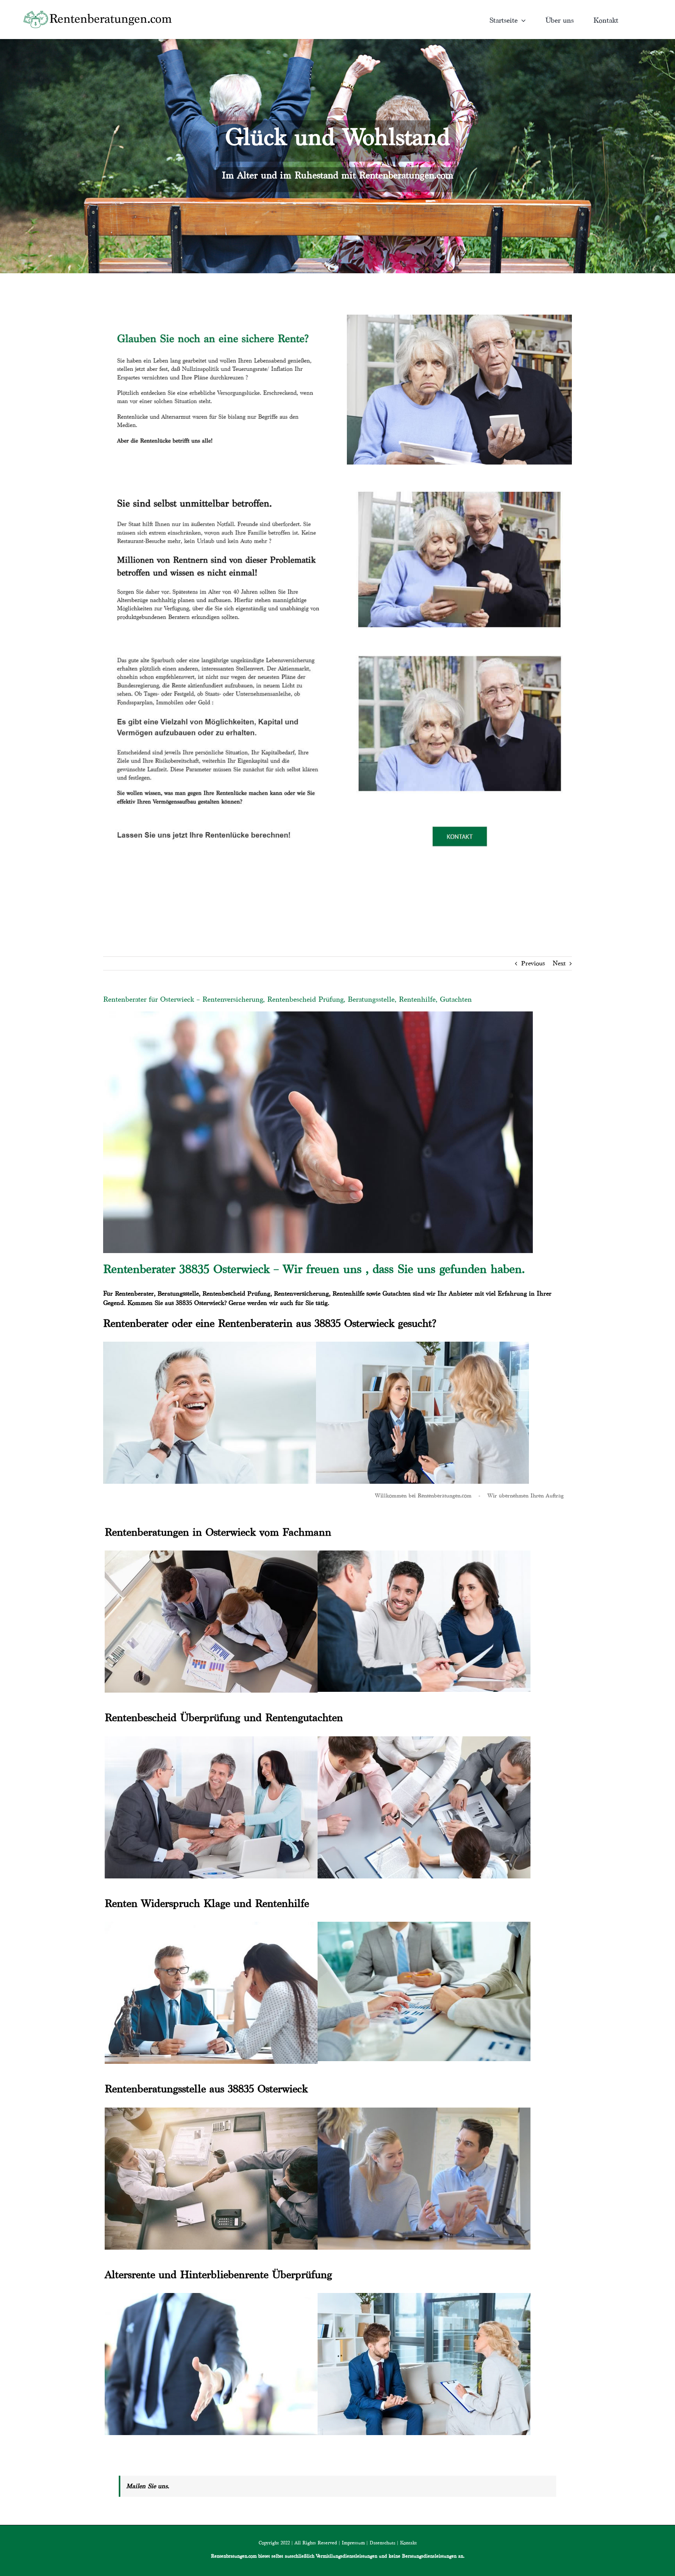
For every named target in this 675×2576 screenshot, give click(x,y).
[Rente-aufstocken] (459, 646)
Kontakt (408, 2543)
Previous (533, 963)
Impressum (353, 2543)
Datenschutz (382, 2543)
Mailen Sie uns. (148, 2486)
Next (559, 963)
